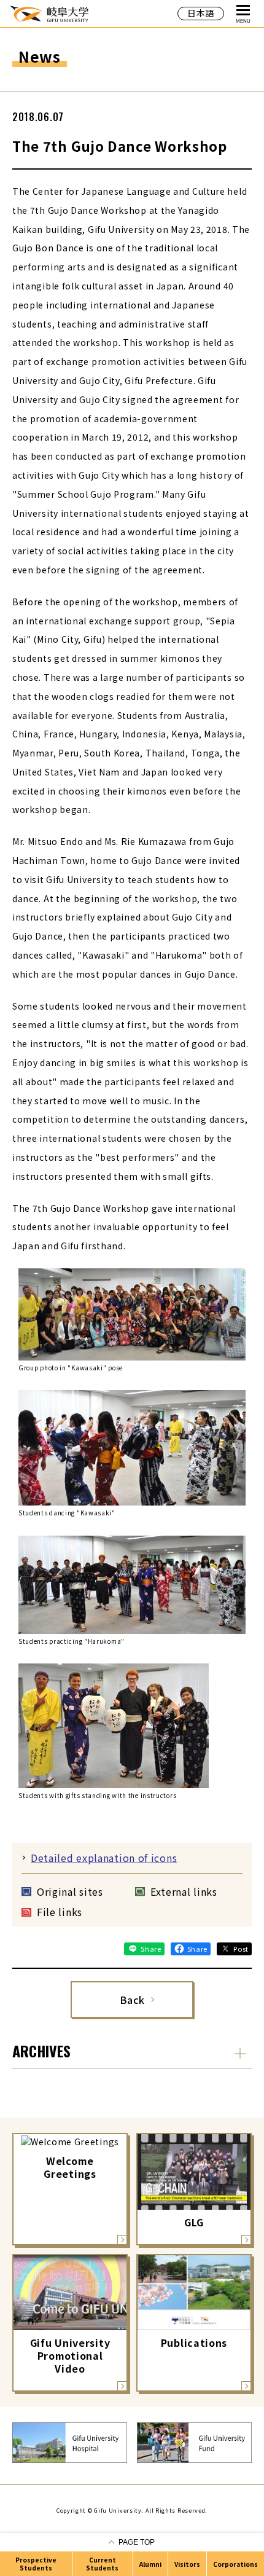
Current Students (102, 2564)
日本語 (201, 13)
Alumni (150, 2564)
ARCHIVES (41, 2051)
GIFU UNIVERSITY (49, 13)
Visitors (187, 2564)
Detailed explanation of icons (104, 1858)
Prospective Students (36, 2564)
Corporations (235, 2564)
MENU (243, 21)
